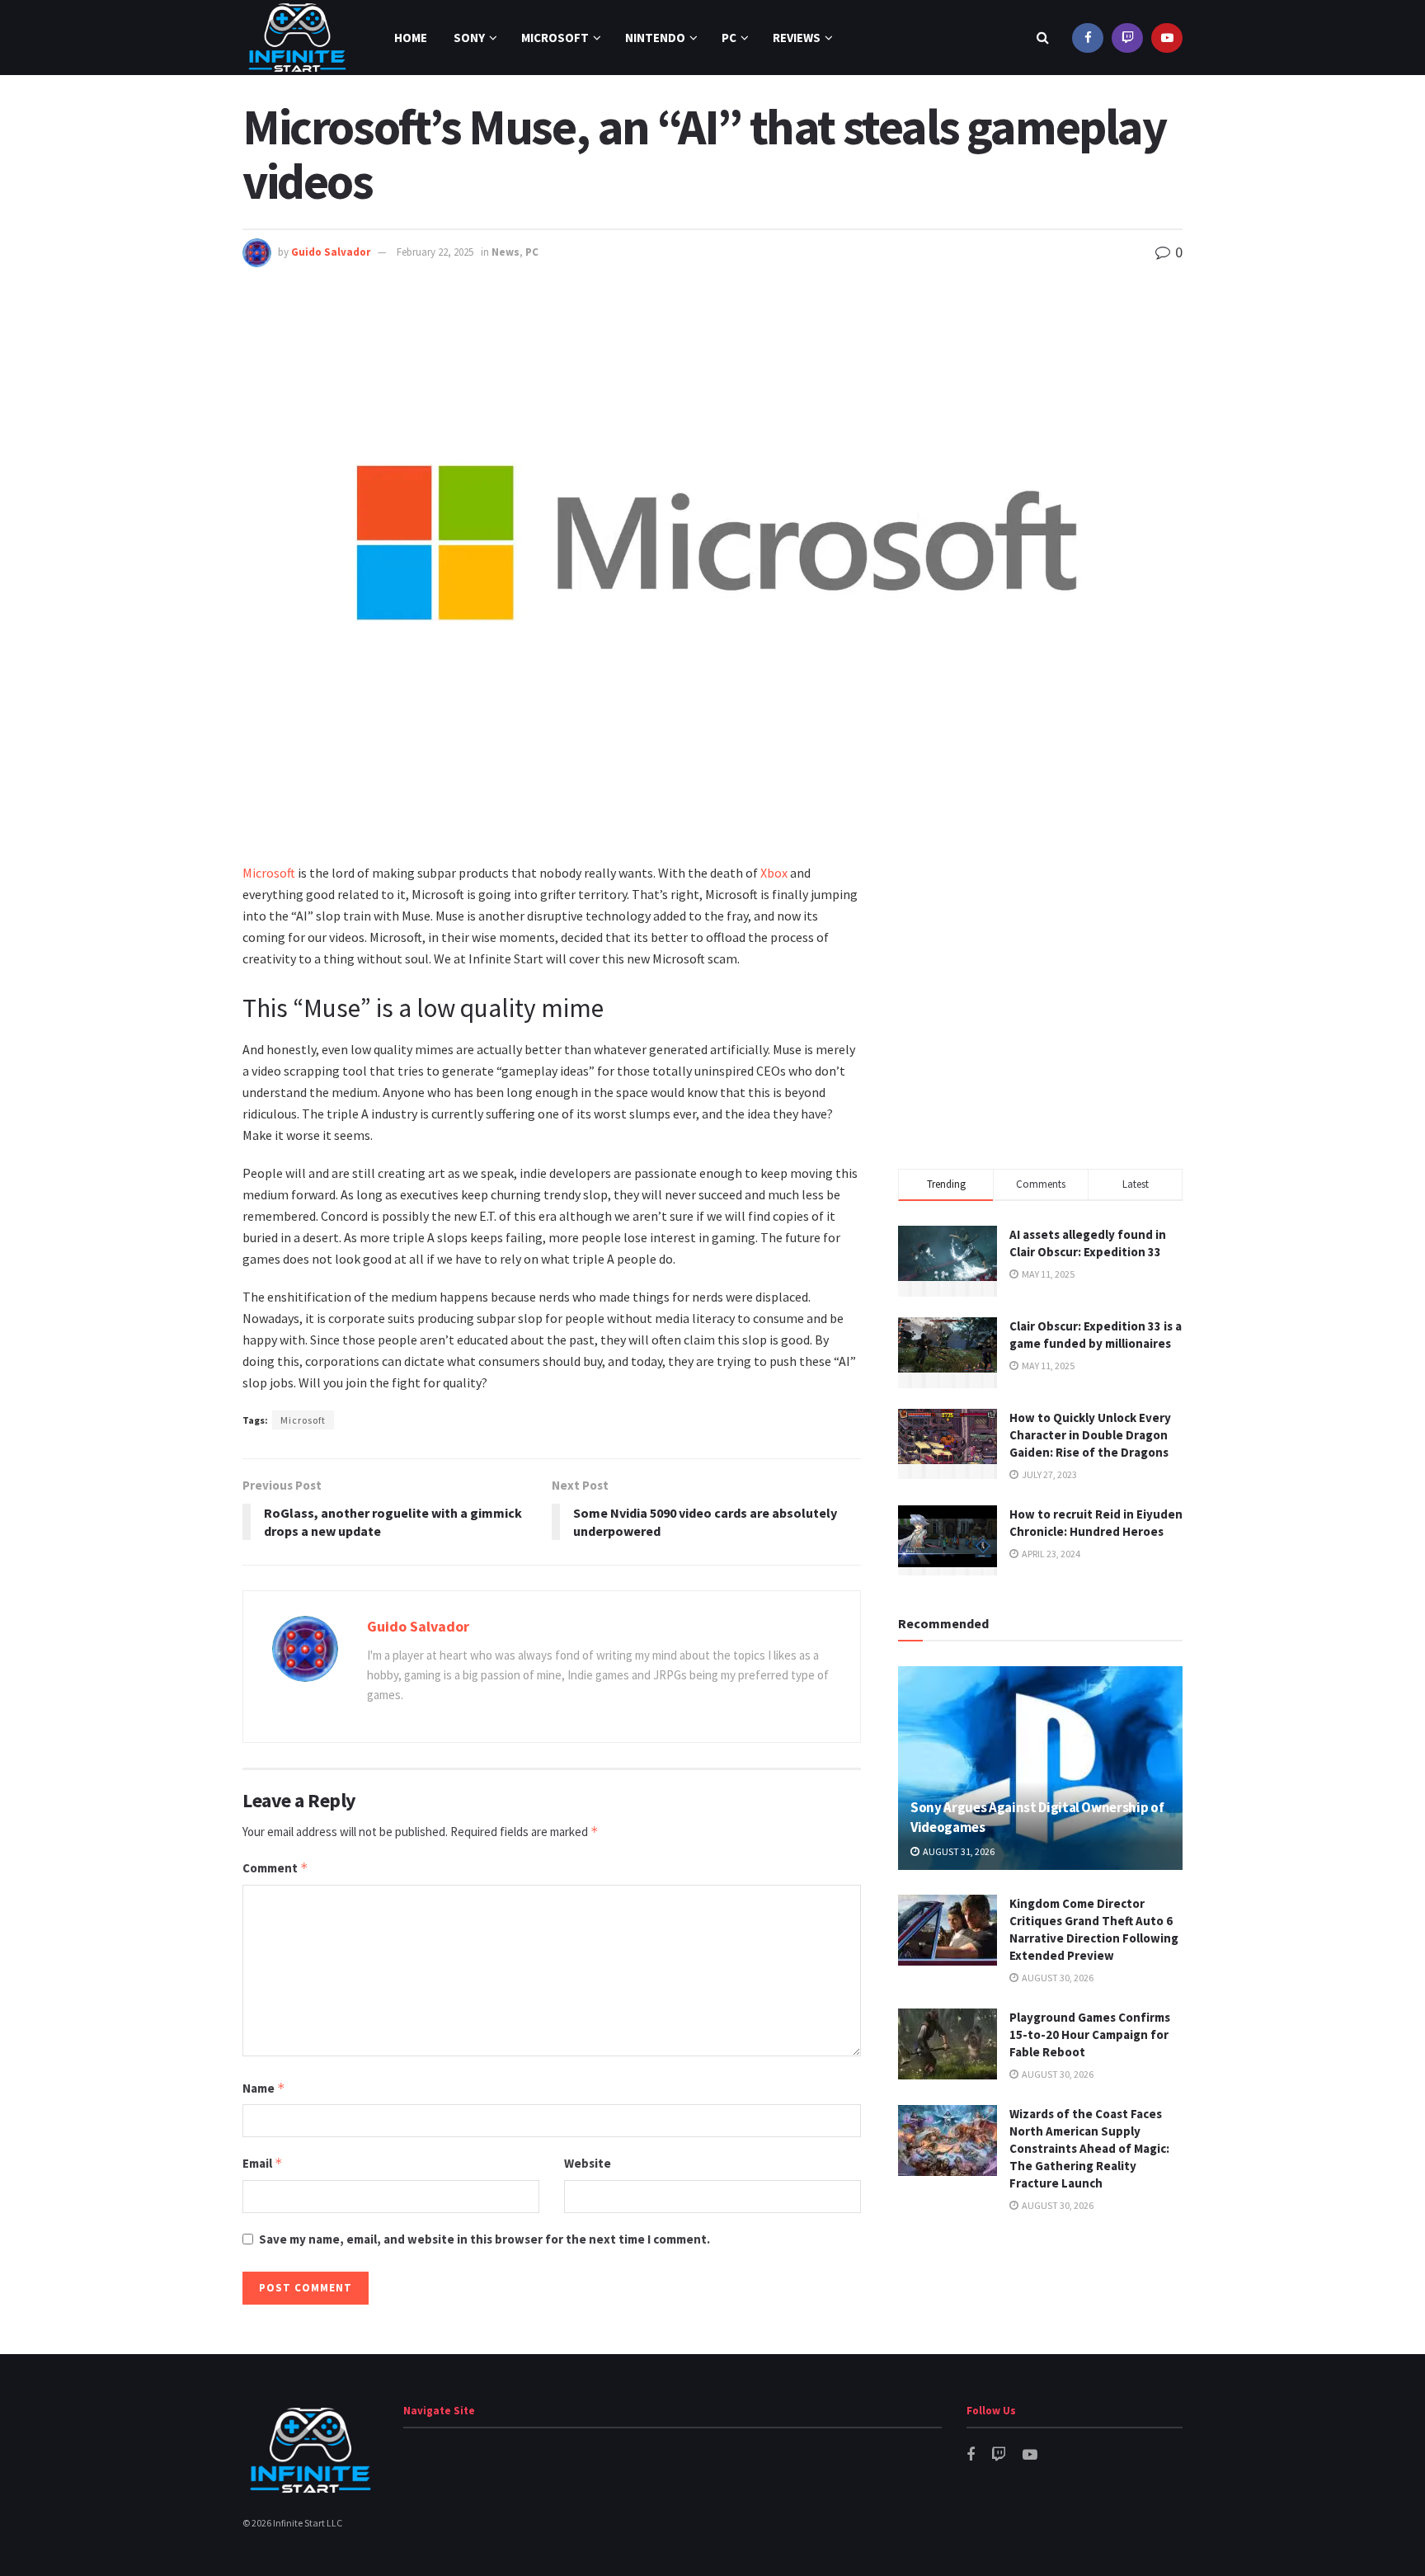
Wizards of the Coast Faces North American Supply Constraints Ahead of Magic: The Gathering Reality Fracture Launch (1089, 2148)
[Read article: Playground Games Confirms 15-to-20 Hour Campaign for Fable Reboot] (948, 2044)
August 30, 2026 (1057, 1978)
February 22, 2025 (435, 252)
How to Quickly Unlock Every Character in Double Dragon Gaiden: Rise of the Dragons (1090, 1435)
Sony (469, 38)
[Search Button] (1043, 38)
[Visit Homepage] (297, 38)
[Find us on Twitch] (1127, 38)
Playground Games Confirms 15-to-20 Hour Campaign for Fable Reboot (1090, 2034)
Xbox (774, 873)
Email (263, 2163)
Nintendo (655, 38)
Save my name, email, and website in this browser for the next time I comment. (484, 2239)
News (506, 252)
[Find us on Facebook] (1088, 38)
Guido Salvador (331, 252)
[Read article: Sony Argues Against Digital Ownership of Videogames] (1040, 1768)
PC (729, 38)
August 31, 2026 (958, 1851)
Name (264, 2088)
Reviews (797, 38)
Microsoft (555, 38)
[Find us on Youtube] (1167, 38)
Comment (275, 1868)
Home (411, 38)
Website (588, 2163)
